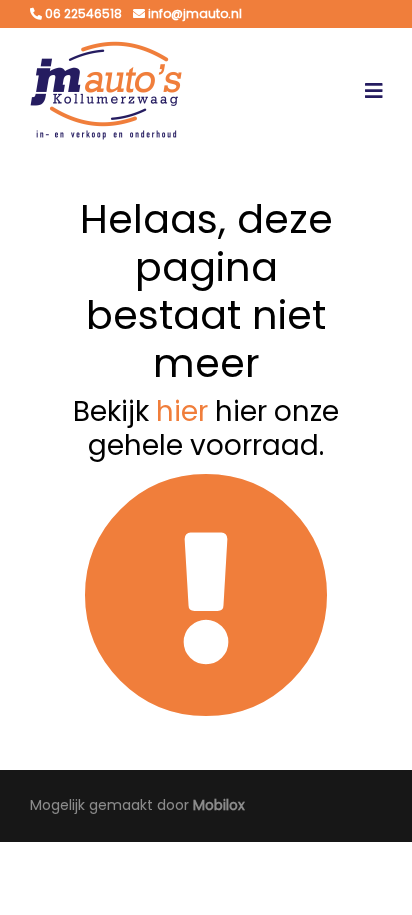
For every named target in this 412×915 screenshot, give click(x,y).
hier (182, 411)
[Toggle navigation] (374, 91)
